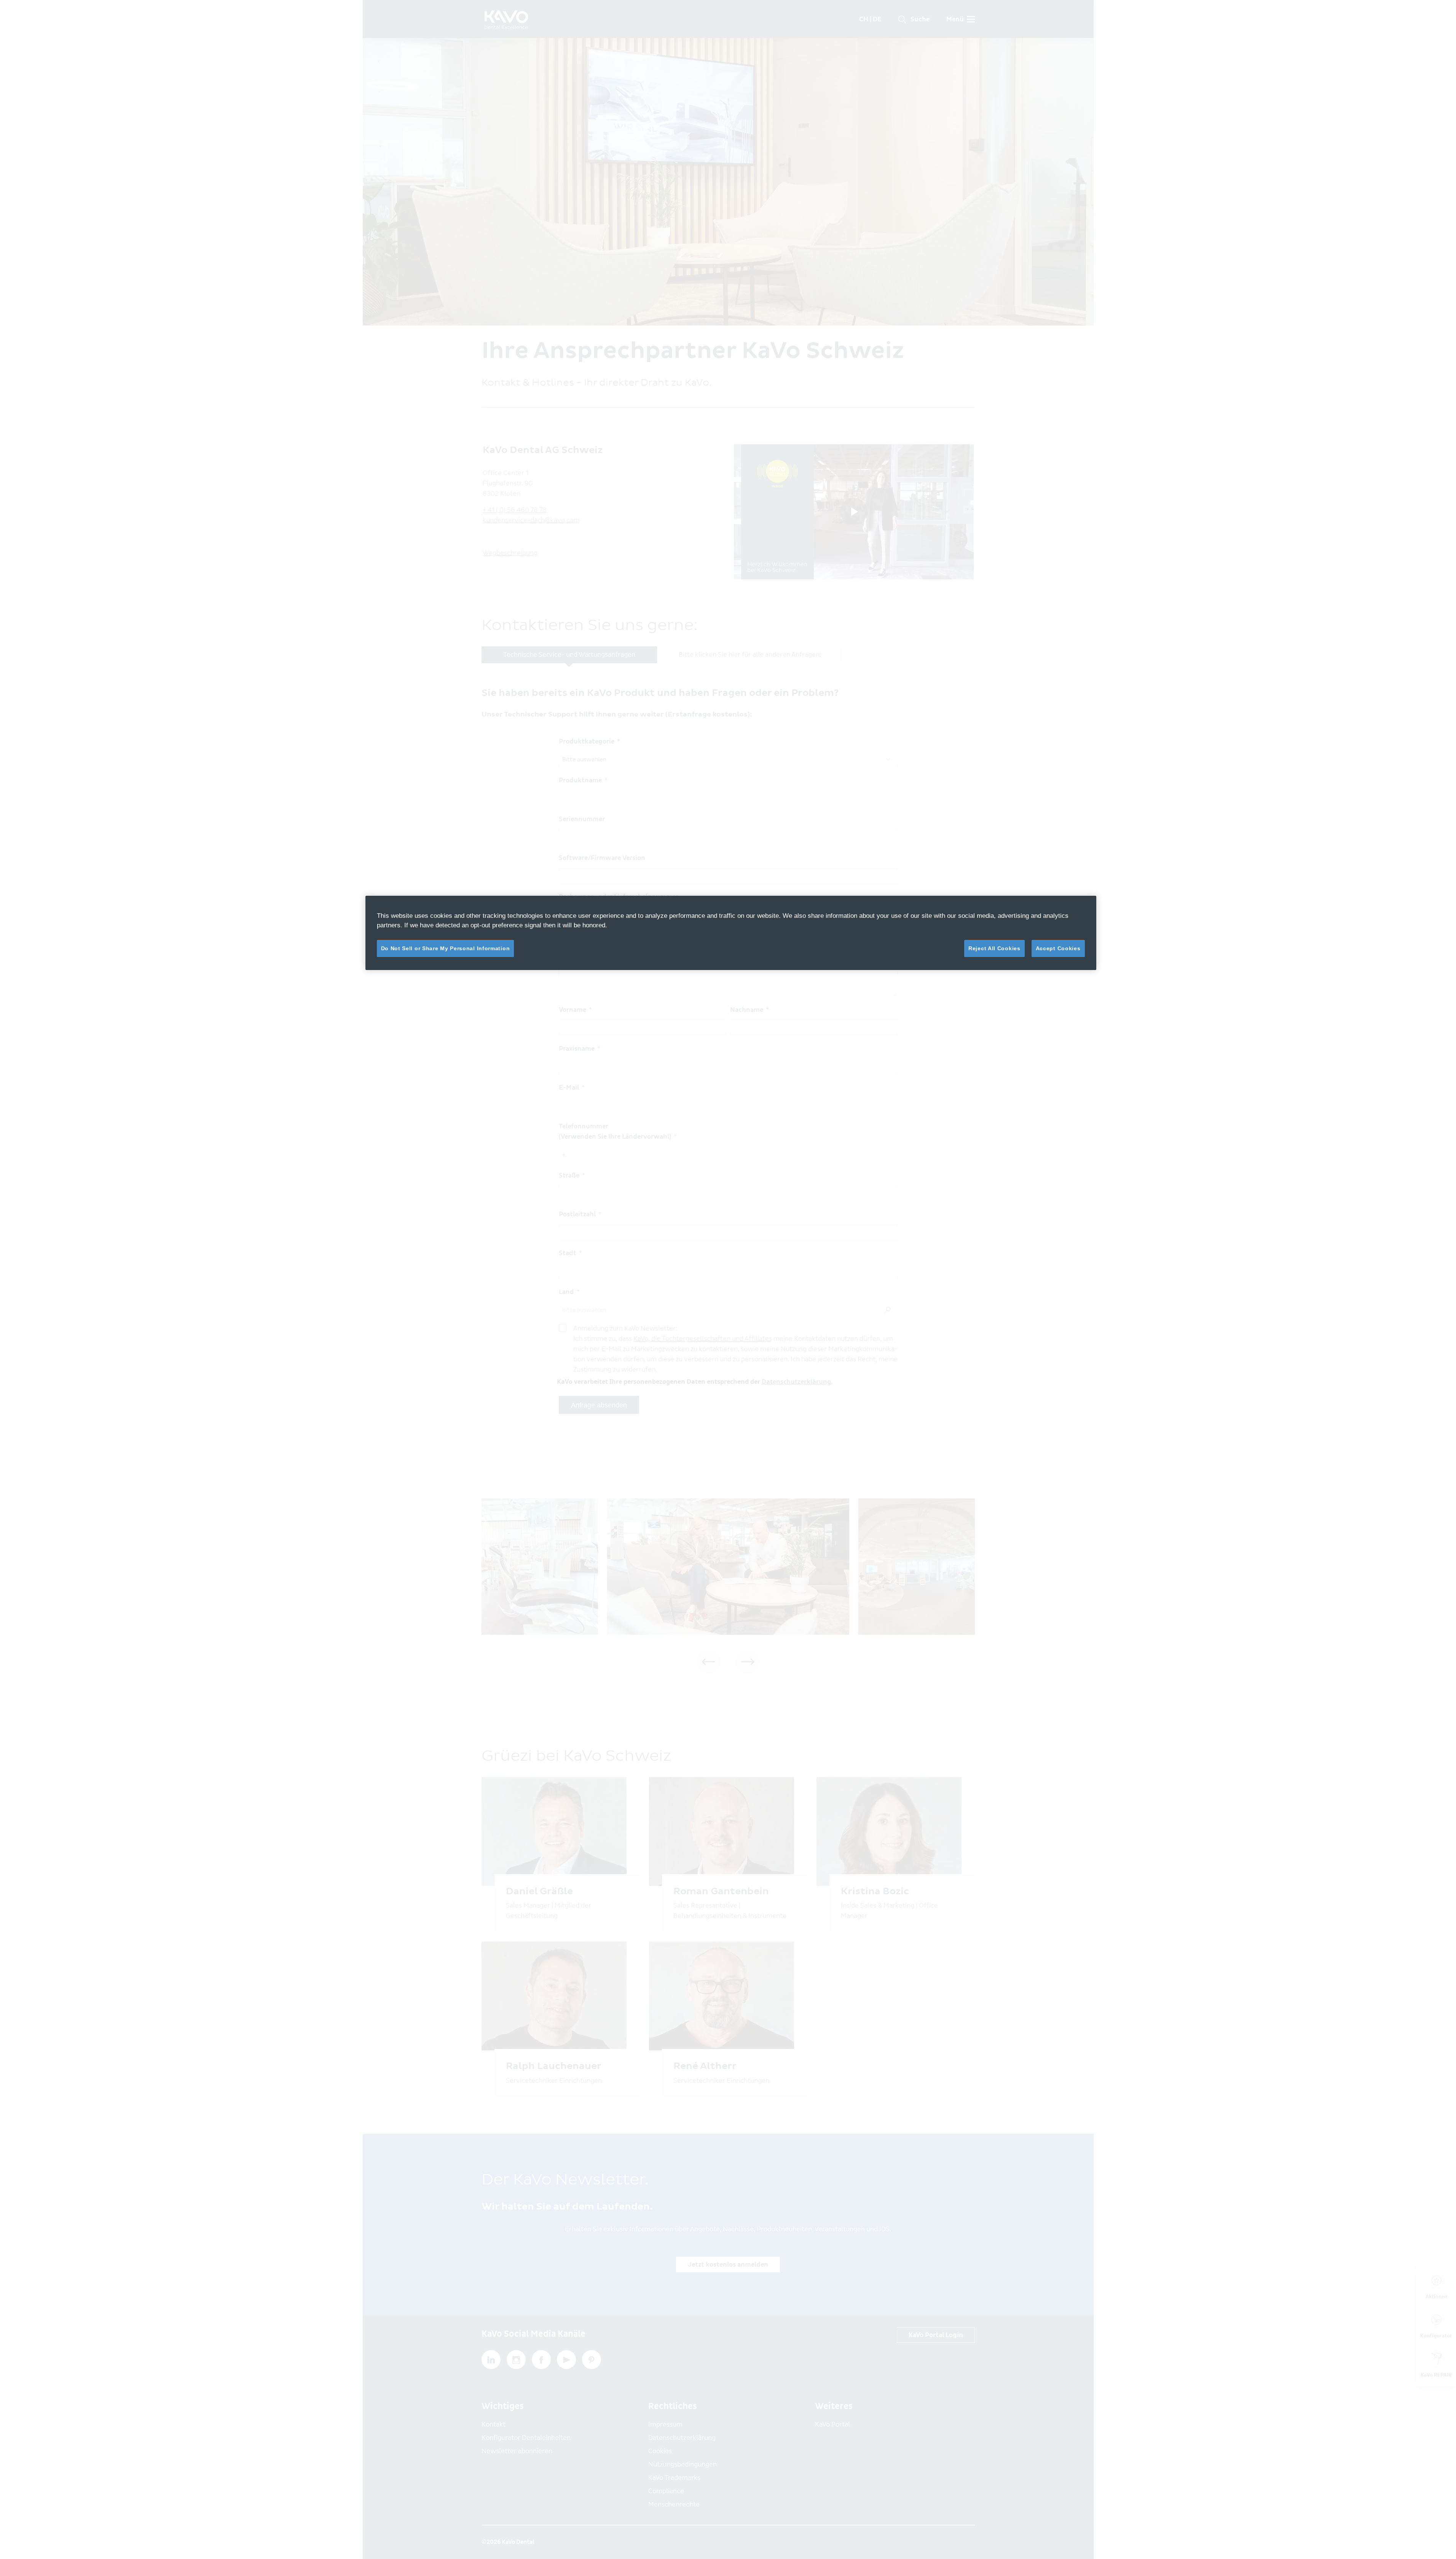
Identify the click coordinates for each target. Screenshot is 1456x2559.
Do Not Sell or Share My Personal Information (446, 948)
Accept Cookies (1058, 948)
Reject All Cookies (994, 948)
